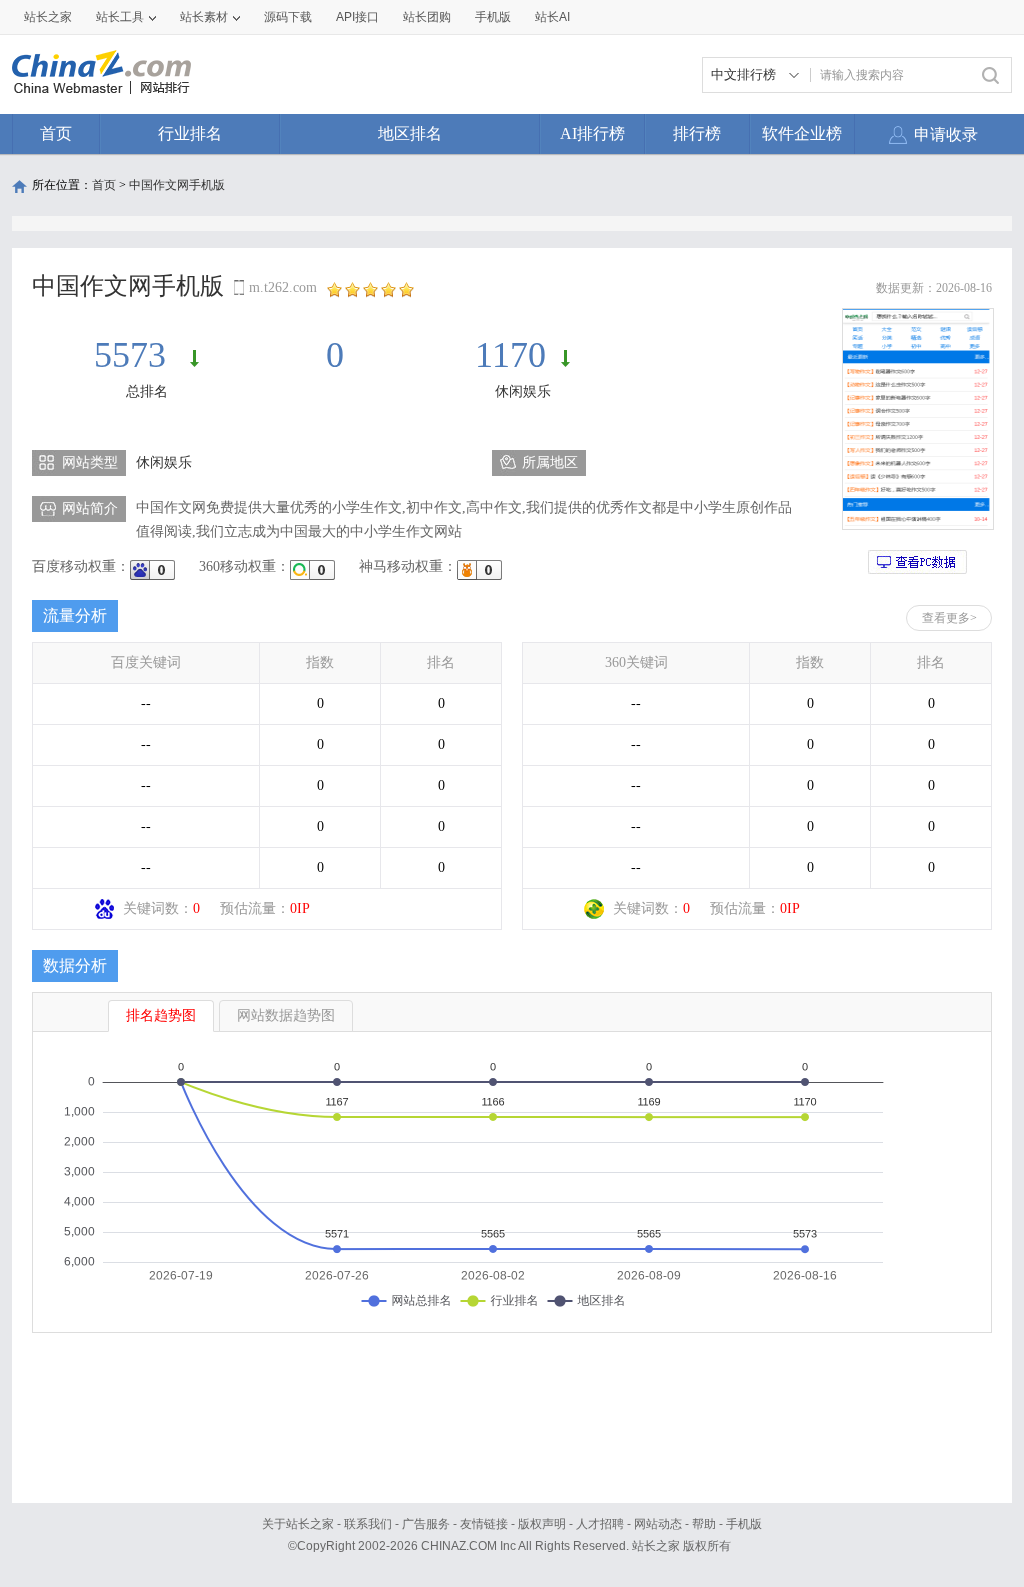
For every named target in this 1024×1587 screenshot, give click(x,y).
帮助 (704, 1524)
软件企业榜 (802, 133)
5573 (134, 355)
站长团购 (427, 17)
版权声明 (542, 1524)
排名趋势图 (161, 1015)
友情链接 (484, 1524)
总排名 (147, 391)
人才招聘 (600, 1524)
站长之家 (48, 17)
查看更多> (949, 618)
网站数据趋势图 (286, 1015)
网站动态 (658, 1524)
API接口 (357, 17)
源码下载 (288, 17)
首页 (56, 133)
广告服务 (426, 1524)
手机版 (744, 1524)
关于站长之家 (298, 1524)
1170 (510, 355)
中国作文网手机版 (177, 185)
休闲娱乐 (523, 391)
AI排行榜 (592, 133)
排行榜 (697, 133)
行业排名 (190, 133)
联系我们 (368, 1524)
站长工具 (120, 17)
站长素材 (204, 17)
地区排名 (410, 133)
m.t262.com (283, 287)
